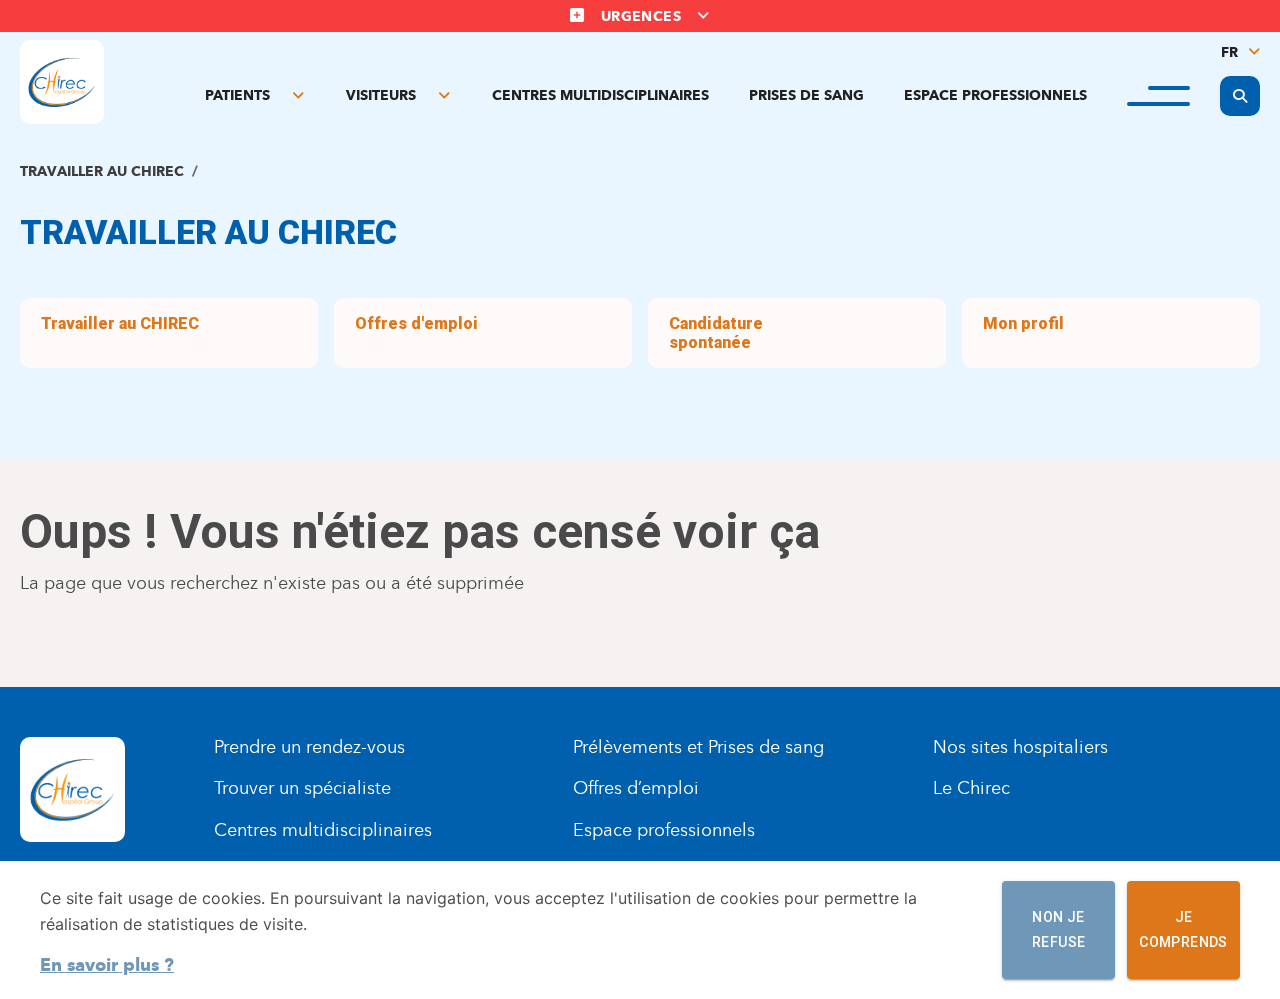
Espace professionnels (995, 95)
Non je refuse (1058, 929)
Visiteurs (381, 95)
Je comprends (1183, 929)
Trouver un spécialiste (302, 788)
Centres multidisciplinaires (600, 95)
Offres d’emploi (636, 788)
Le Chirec (971, 788)
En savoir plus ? (107, 965)
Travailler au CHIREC (102, 171)
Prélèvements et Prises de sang (698, 747)
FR (1229, 52)
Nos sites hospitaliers (1020, 747)
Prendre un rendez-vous (309, 747)
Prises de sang (806, 95)
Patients (237, 95)
